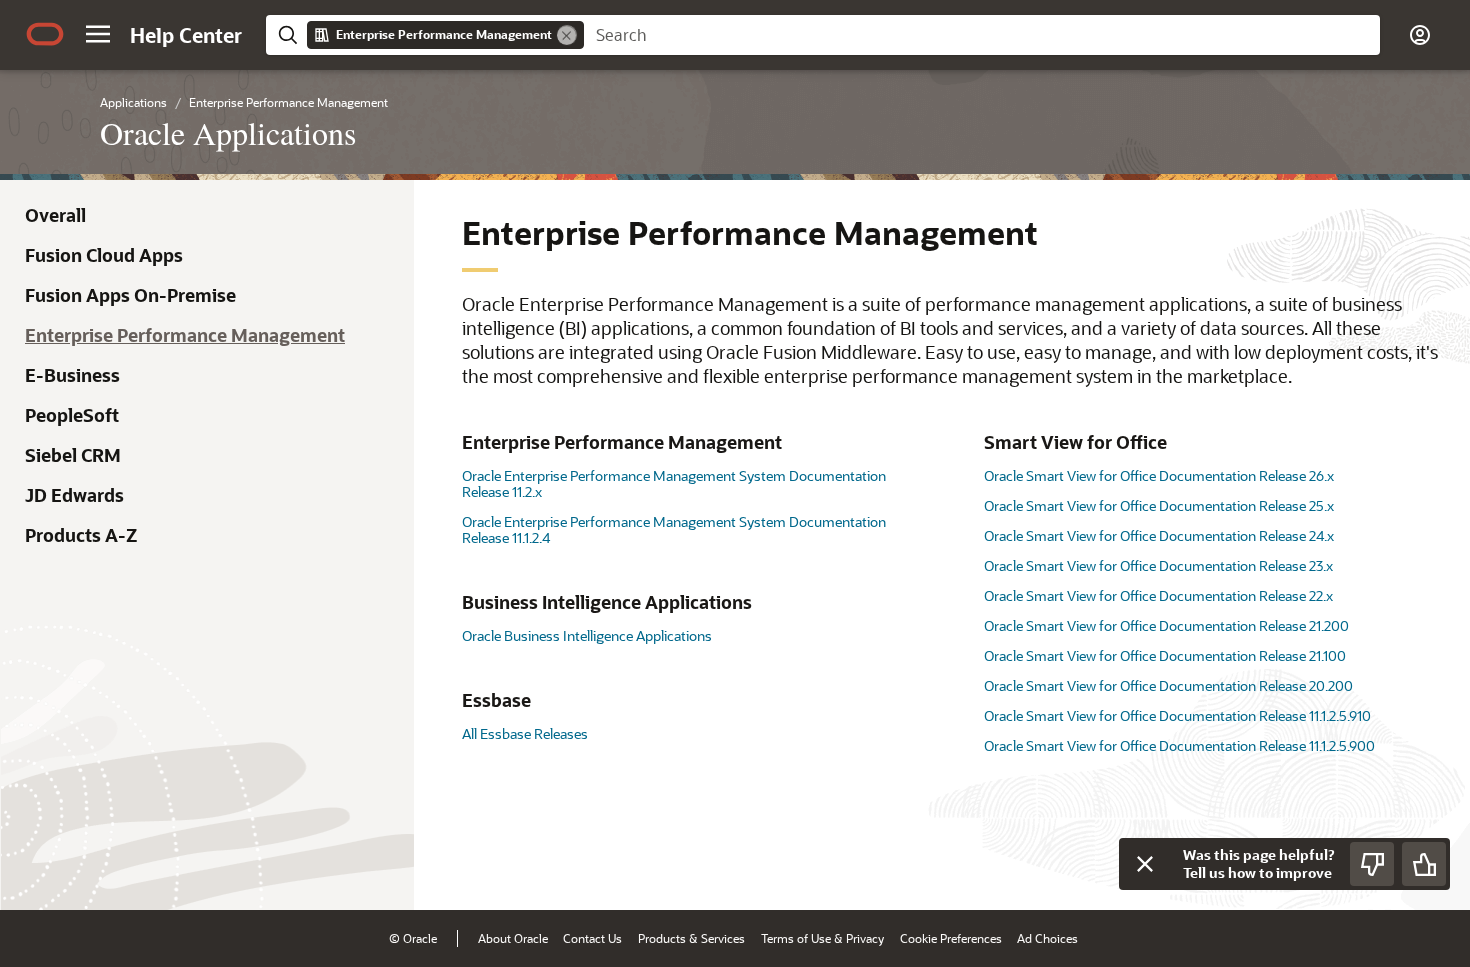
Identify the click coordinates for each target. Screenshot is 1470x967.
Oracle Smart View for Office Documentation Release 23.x (1158, 565)
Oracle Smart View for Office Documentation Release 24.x (1159, 535)
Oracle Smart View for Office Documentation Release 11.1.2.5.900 (1179, 745)
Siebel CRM (73, 455)
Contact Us (592, 938)
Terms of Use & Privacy (822, 938)
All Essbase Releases (525, 733)
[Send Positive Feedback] (1424, 864)
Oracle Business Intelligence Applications (587, 635)
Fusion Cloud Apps (104, 255)
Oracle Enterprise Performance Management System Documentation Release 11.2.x (674, 483)
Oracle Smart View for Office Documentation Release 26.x (1159, 475)
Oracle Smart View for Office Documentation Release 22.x (1158, 595)
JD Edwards (74, 495)
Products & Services (691, 938)
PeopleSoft (72, 415)
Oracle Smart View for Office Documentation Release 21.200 (1166, 625)
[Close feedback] (1145, 864)
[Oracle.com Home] (45, 34)
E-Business (72, 375)
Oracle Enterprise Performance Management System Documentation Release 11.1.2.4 (674, 529)
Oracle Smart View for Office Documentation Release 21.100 (1165, 655)
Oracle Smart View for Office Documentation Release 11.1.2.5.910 (1177, 715)
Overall (55, 215)
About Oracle (513, 938)
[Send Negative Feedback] (1372, 864)
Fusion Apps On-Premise (130, 295)
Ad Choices (1047, 938)
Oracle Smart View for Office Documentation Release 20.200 (1168, 685)
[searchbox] (982, 35)
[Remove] (567, 35)
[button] (98, 34)
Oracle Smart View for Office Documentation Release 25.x (1159, 505)
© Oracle (413, 938)
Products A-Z (81, 535)
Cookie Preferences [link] (951, 938)
